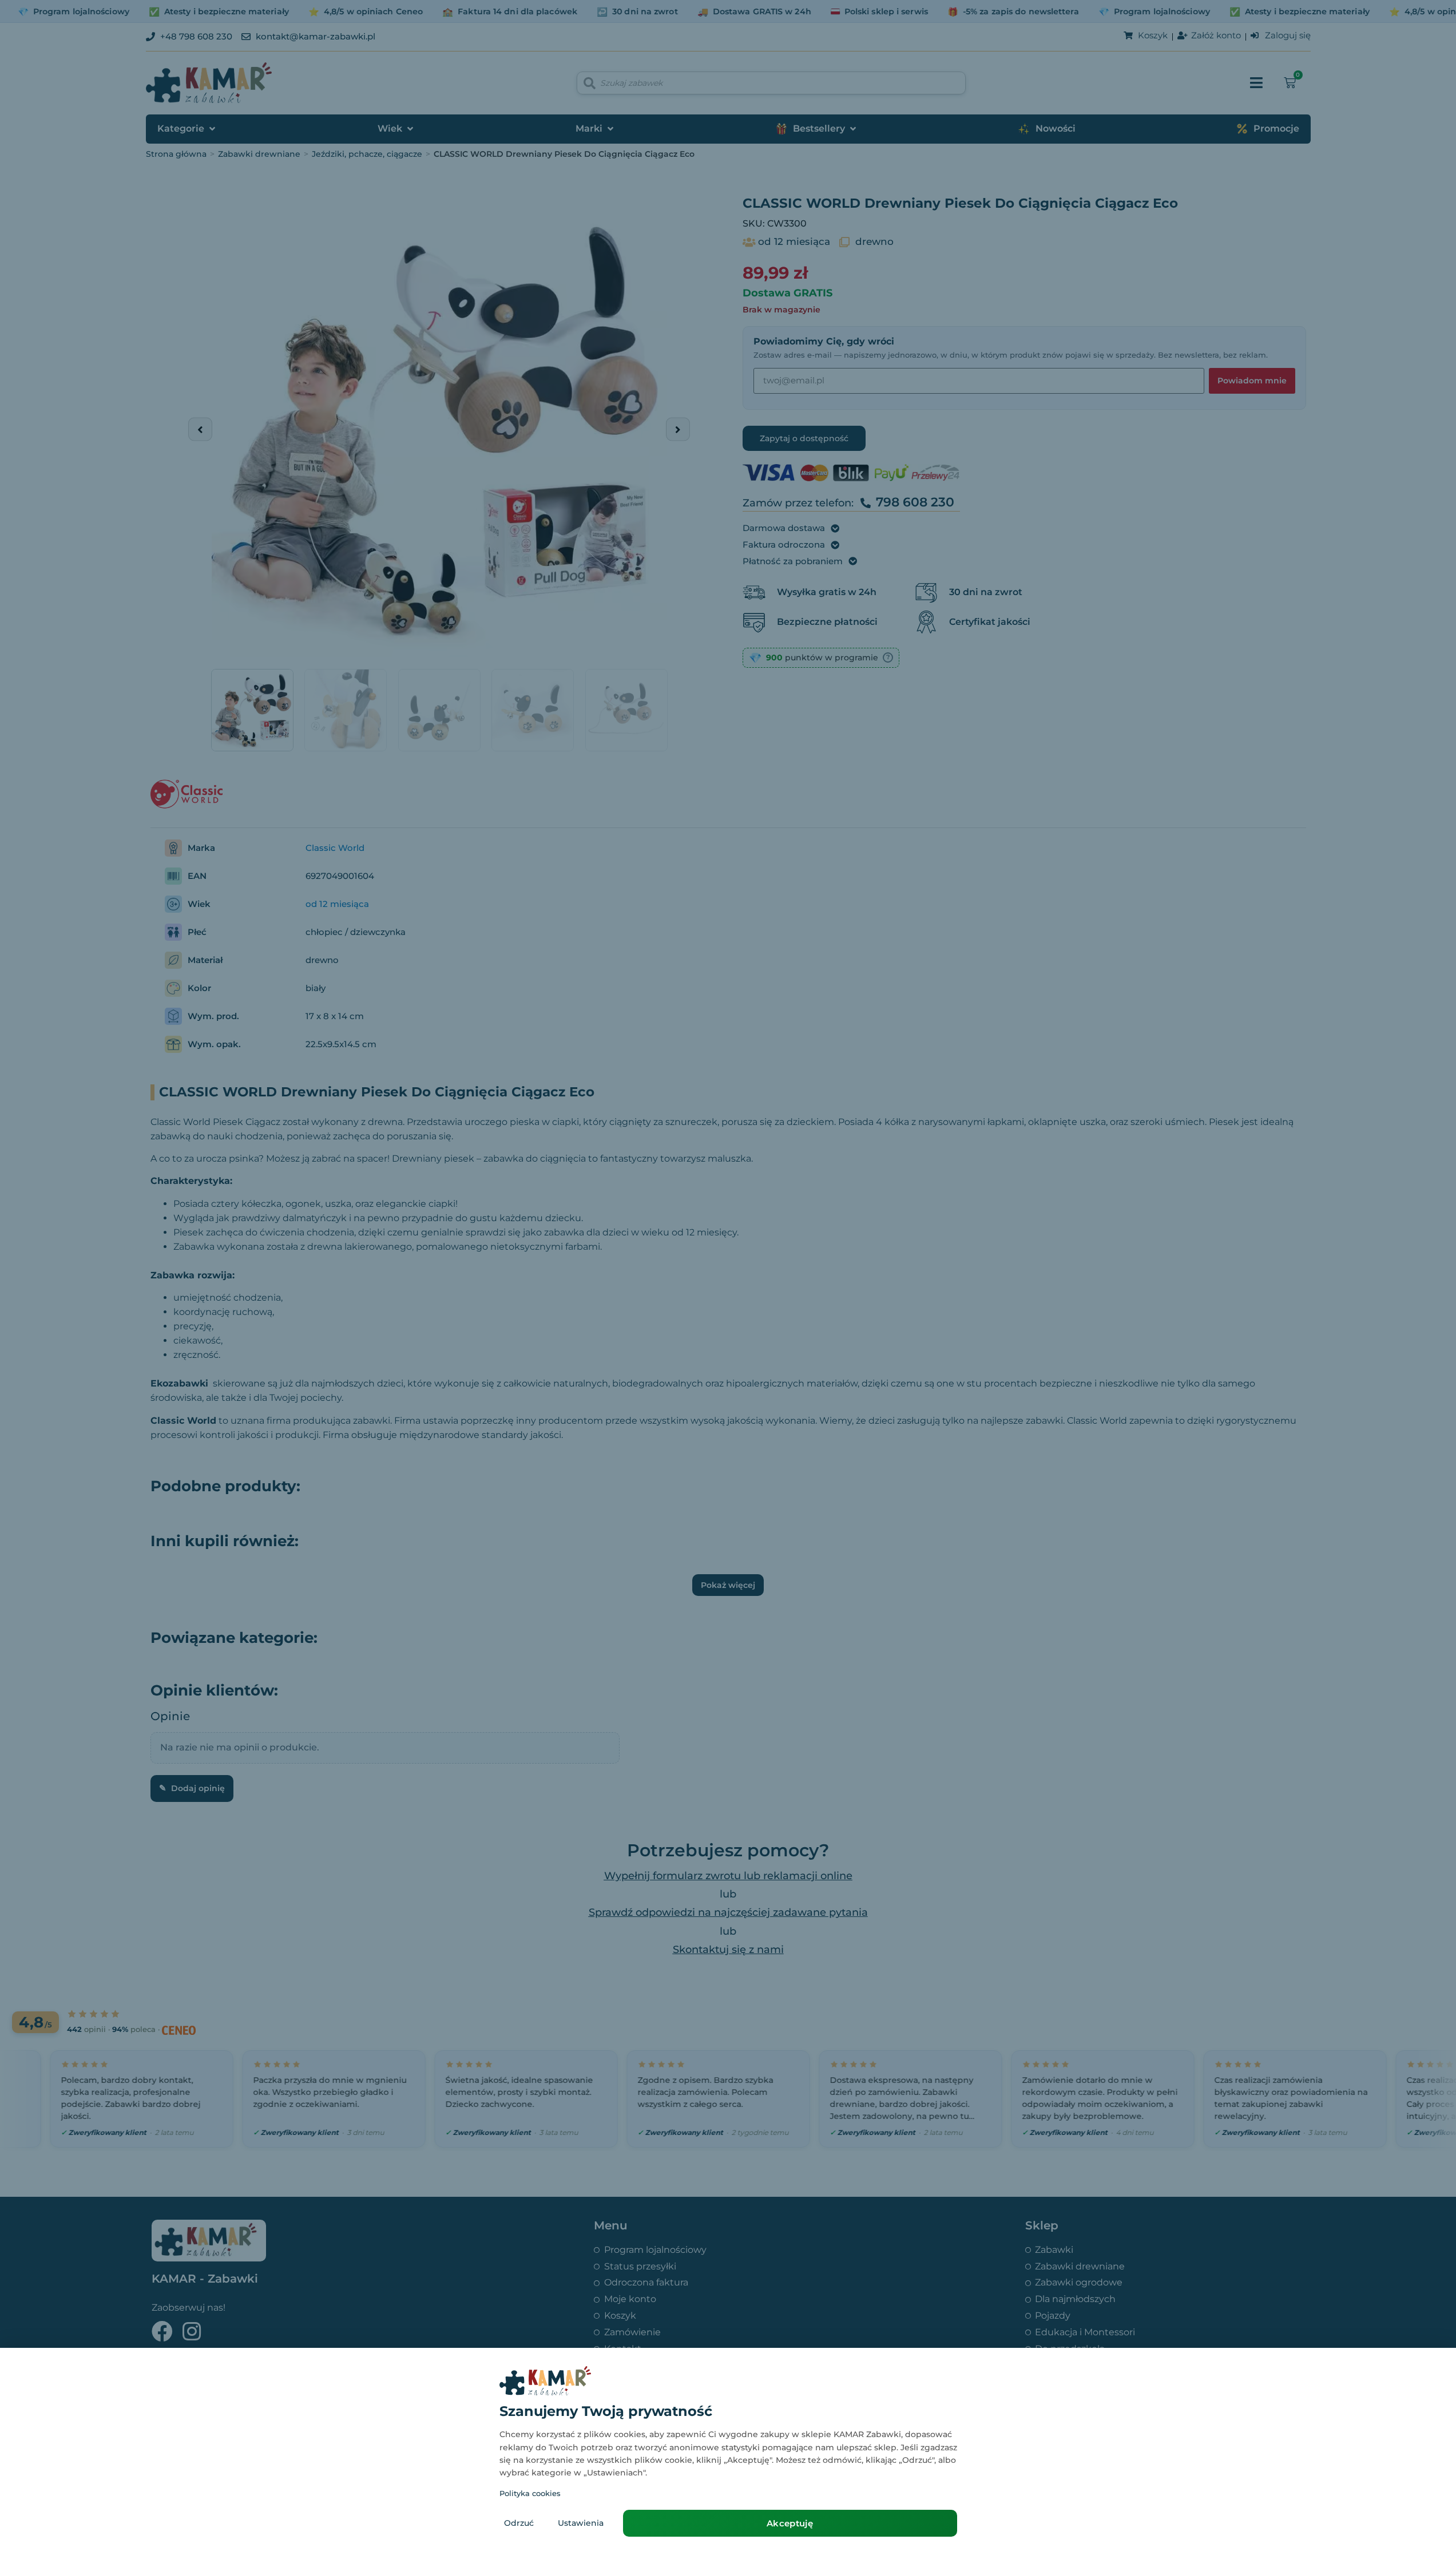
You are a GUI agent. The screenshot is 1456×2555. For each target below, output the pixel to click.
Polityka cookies (530, 2493)
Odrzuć (519, 2523)
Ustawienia (581, 2523)
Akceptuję (790, 2523)
